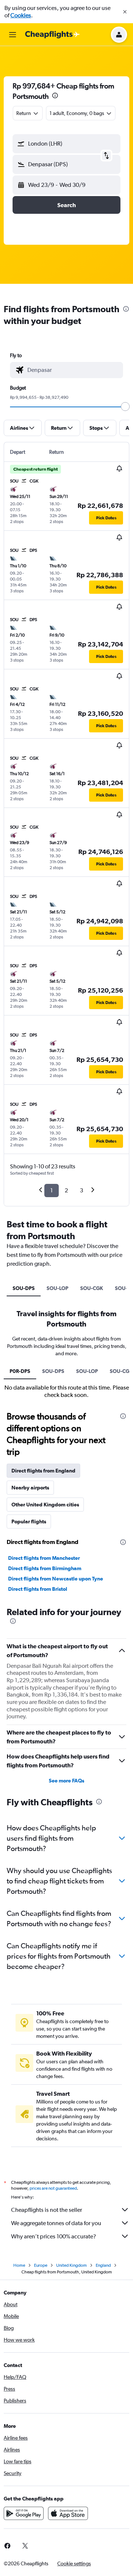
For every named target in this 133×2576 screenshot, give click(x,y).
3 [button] (81, 1190)
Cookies (21, 15)
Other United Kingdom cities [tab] (45, 1505)
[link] (25, 2546)
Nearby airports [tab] (30, 1488)
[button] (125, 12)
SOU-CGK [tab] (92, 1288)
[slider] (125, 407)
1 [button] (52, 1190)
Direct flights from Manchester (44, 1558)
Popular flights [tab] (29, 1521)
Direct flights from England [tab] (43, 1471)
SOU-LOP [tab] (57, 1288)
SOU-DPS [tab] (24, 1288)
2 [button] (66, 1190)
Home (19, 2265)
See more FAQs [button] (66, 1781)
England (103, 2265)
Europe (41, 2265)
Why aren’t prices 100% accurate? (54, 2236)
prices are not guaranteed (53, 2188)
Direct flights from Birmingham (45, 1568)
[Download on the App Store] (68, 2513)
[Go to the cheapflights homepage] (52, 35)
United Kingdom (71, 2265)
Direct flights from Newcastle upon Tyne (56, 1579)
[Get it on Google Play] (24, 2513)
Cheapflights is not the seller (47, 2210)
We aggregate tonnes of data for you (56, 2223)
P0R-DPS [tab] (20, 1371)
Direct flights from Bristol (38, 1589)
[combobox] (73, 370)
